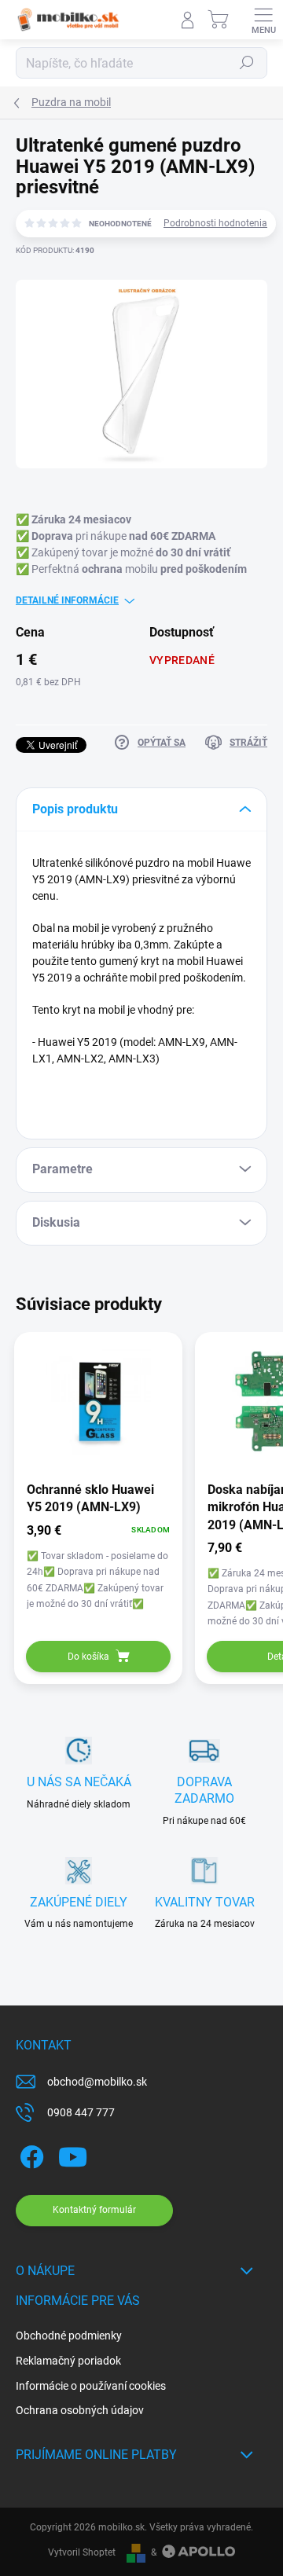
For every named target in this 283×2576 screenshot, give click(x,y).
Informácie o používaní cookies (91, 2386)
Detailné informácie (67, 600)
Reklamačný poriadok (68, 2361)
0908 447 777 (81, 2112)
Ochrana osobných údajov (80, 2410)
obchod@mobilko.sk (97, 2082)
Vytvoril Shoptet (82, 2552)
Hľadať (247, 63)
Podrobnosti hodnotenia (215, 223)
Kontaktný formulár (94, 2210)
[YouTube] (73, 2154)
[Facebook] (29, 2154)
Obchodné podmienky (69, 2336)
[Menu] (263, 20)
